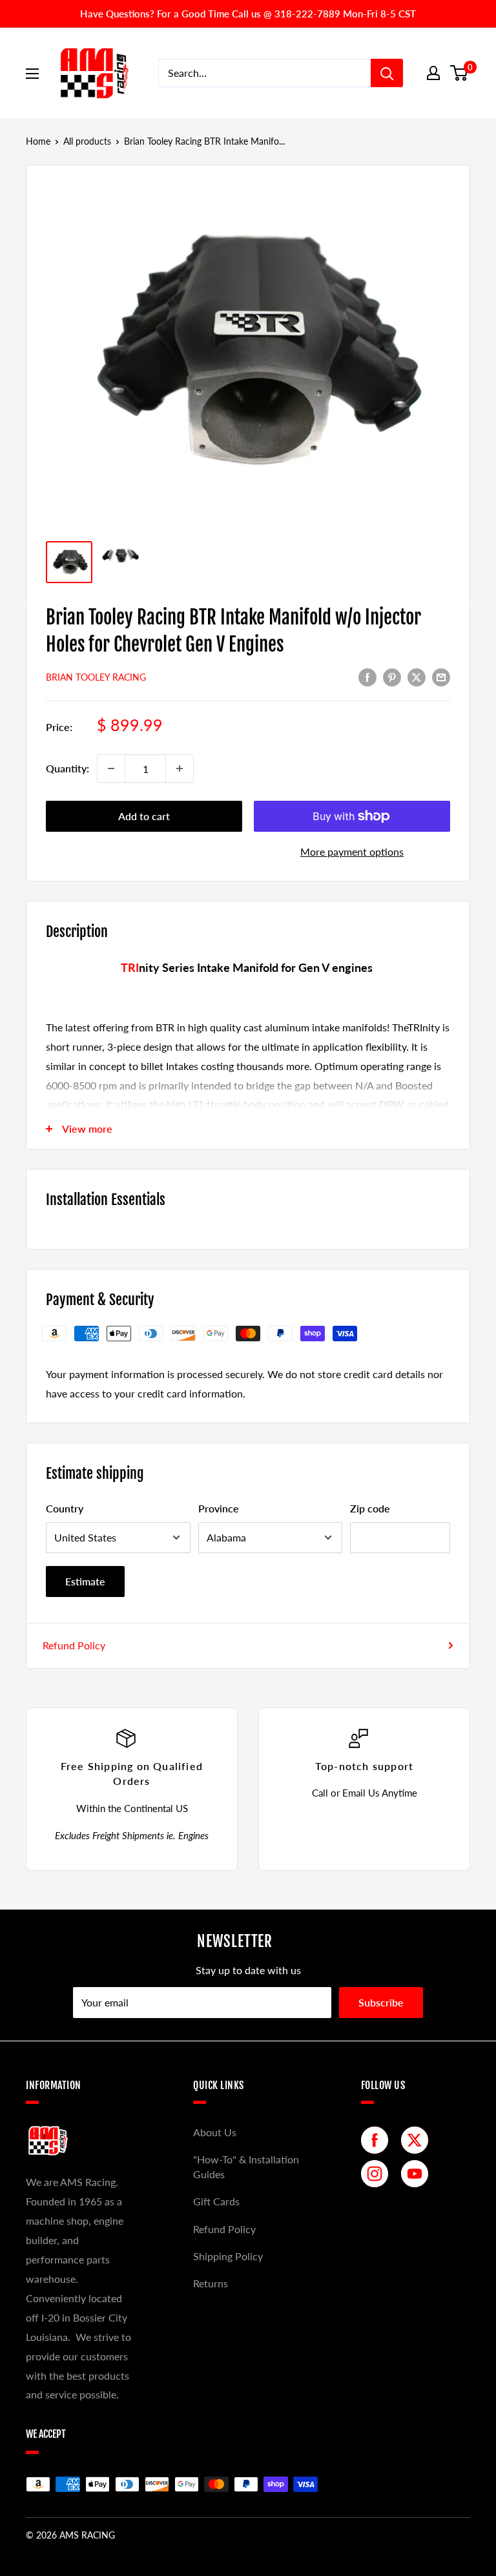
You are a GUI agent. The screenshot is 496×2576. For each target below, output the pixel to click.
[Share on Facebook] (367, 676)
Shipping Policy (228, 2256)
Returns (211, 2283)
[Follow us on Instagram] (378, 2174)
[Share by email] (441, 676)
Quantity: (67, 768)
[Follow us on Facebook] (378, 2140)
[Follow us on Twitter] (418, 2140)
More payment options (352, 851)
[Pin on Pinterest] (392, 676)
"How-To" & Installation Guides (246, 2166)
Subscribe (381, 2002)
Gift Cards (216, 2201)
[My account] (433, 73)
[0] (460, 73)
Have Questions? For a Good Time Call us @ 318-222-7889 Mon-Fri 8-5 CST (248, 14)
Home (38, 141)
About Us (215, 2132)
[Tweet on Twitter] (417, 676)
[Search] (387, 73)
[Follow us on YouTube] (418, 2174)
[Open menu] (32, 74)
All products (87, 141)
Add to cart (144, 816)
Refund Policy (74, 1645)
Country (65, 1508)
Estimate (85, 1581)
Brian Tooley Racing (96, 677)
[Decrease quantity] (111, 768)
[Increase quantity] (180, 768)
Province (219, 1508)
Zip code (370, 1508)
